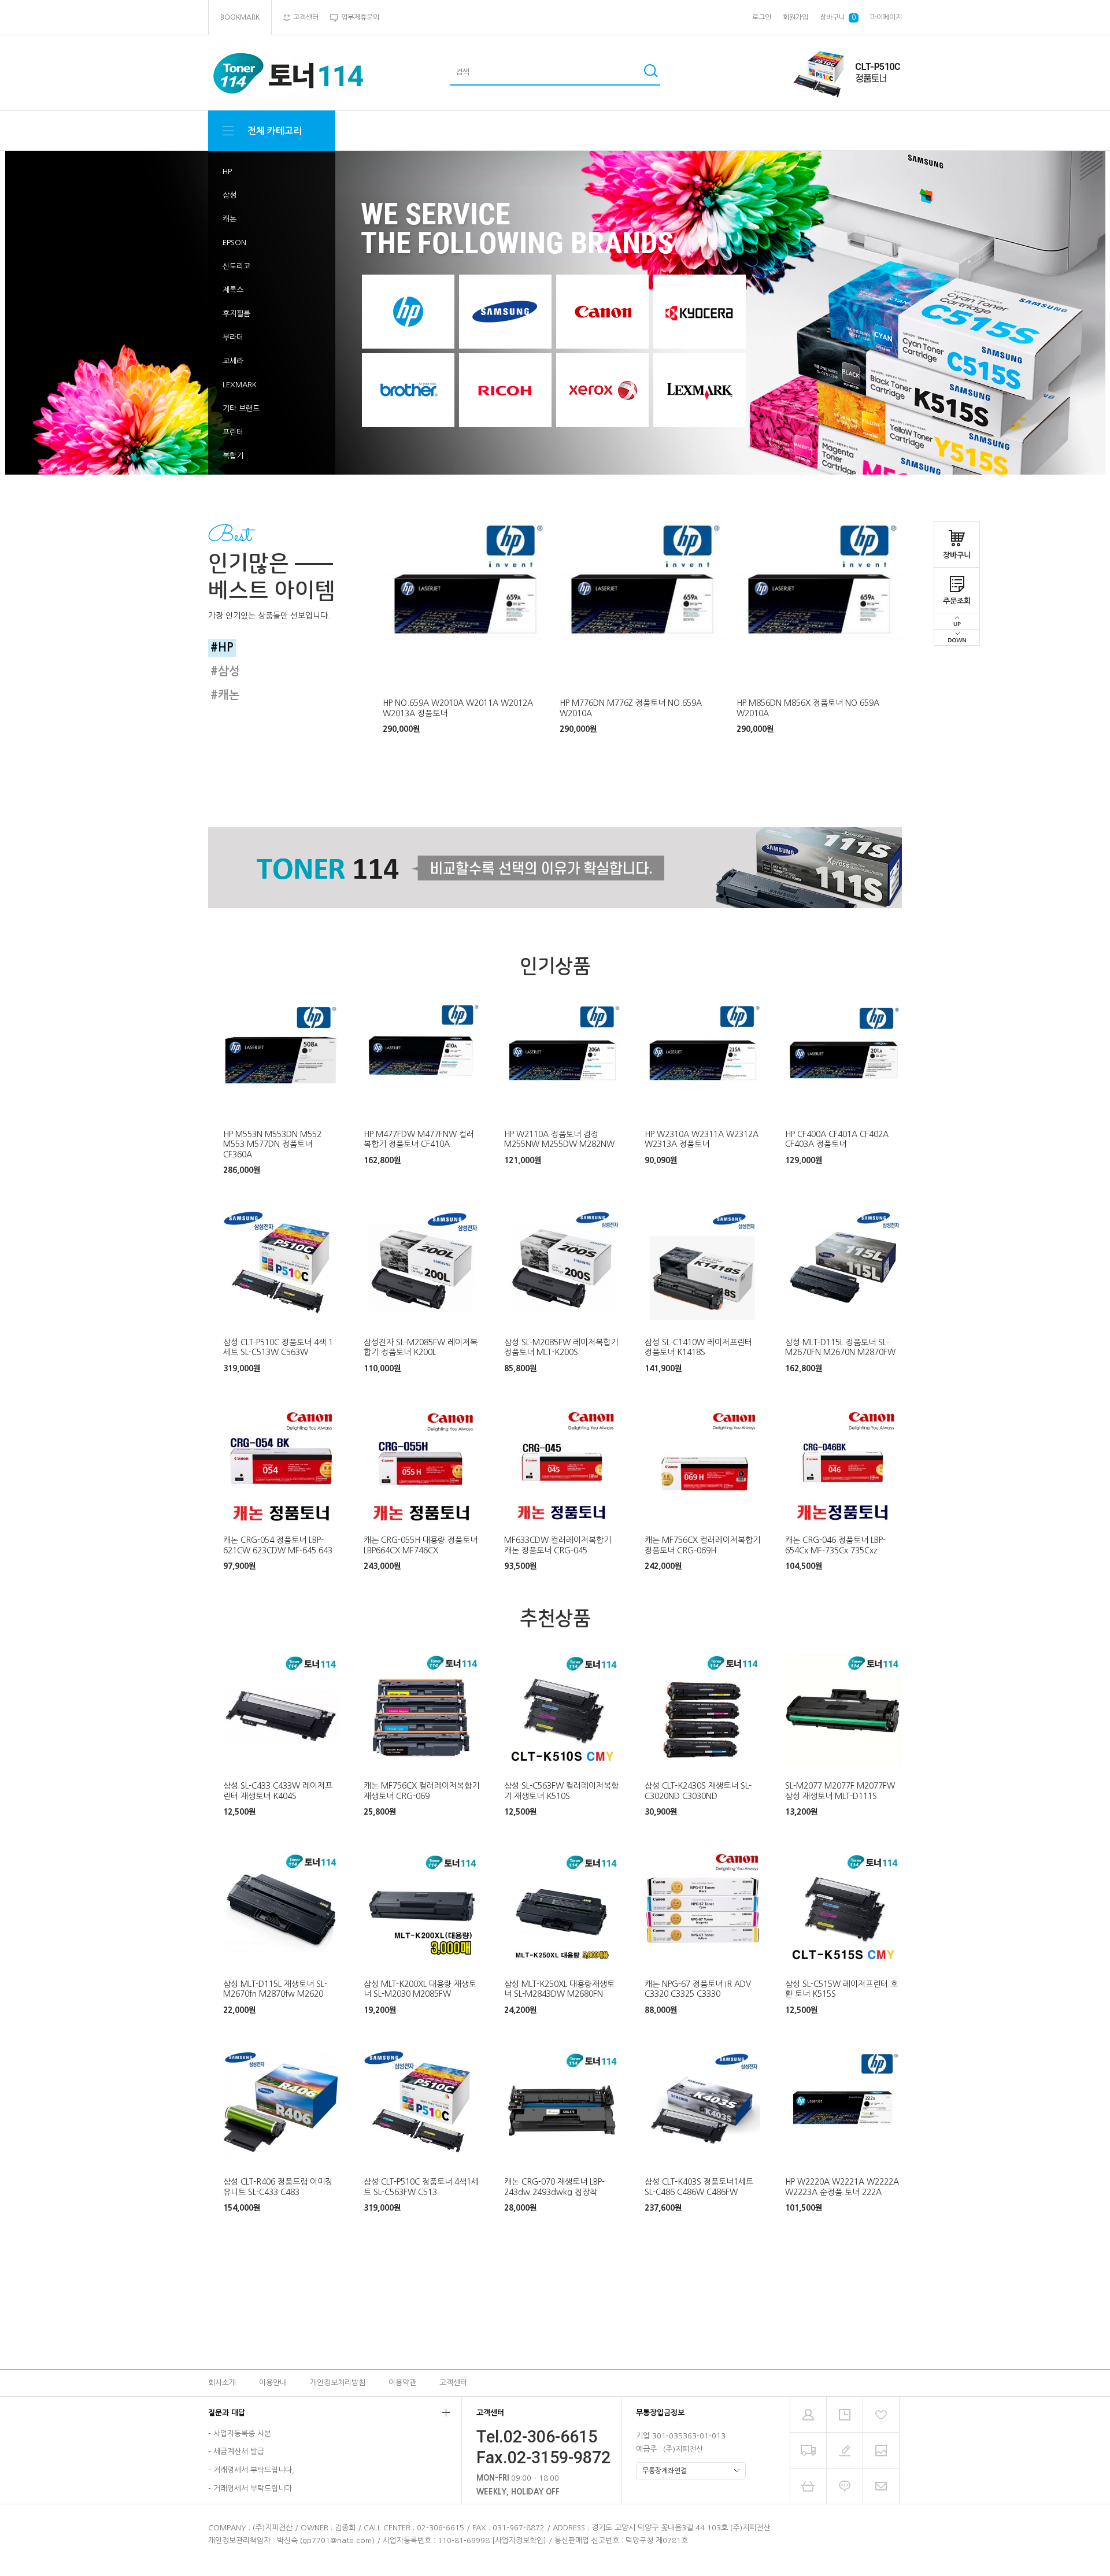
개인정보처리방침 (338, 2383)
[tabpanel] (465, 628)
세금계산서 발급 (239, 2452)
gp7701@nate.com (337, 2540)
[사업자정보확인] (519, 2540)
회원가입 (795, 17)
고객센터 (453, 2383)
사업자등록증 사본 (242, 2433)
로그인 (762, 17)
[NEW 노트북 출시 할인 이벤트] (555, 313)
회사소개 (222, 2383)
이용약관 (402, 2383)
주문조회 (957, 601)
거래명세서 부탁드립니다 (253, 2488)
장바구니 (957, 555)
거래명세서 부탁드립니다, (254, 2470)
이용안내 (273, 2383)
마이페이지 (886, 17)
